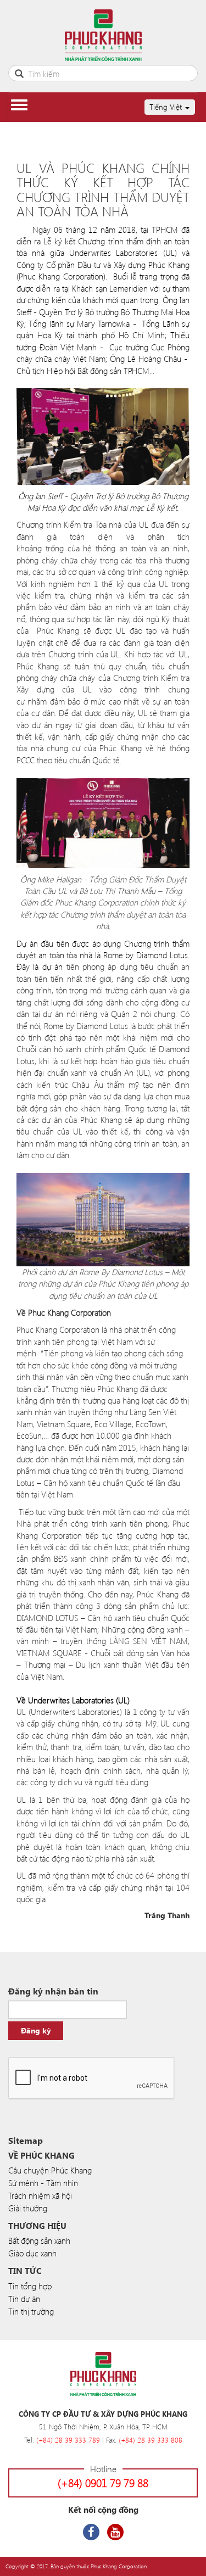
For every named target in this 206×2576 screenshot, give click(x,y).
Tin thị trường (31, 2311)
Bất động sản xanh (39, 2240)
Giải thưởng (28, 2208)
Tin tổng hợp (30, 2286)
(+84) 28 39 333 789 (68, 2440)
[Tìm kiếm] (19, 72)
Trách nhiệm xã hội (40, 2195)
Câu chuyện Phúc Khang (50, 2170)
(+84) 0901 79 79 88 (103, 2482)
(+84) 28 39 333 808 (151, 2440)
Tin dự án (24, 2299)
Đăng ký (36, 2030)
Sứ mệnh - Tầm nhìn (43, 2183)
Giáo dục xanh (32, 2253)
